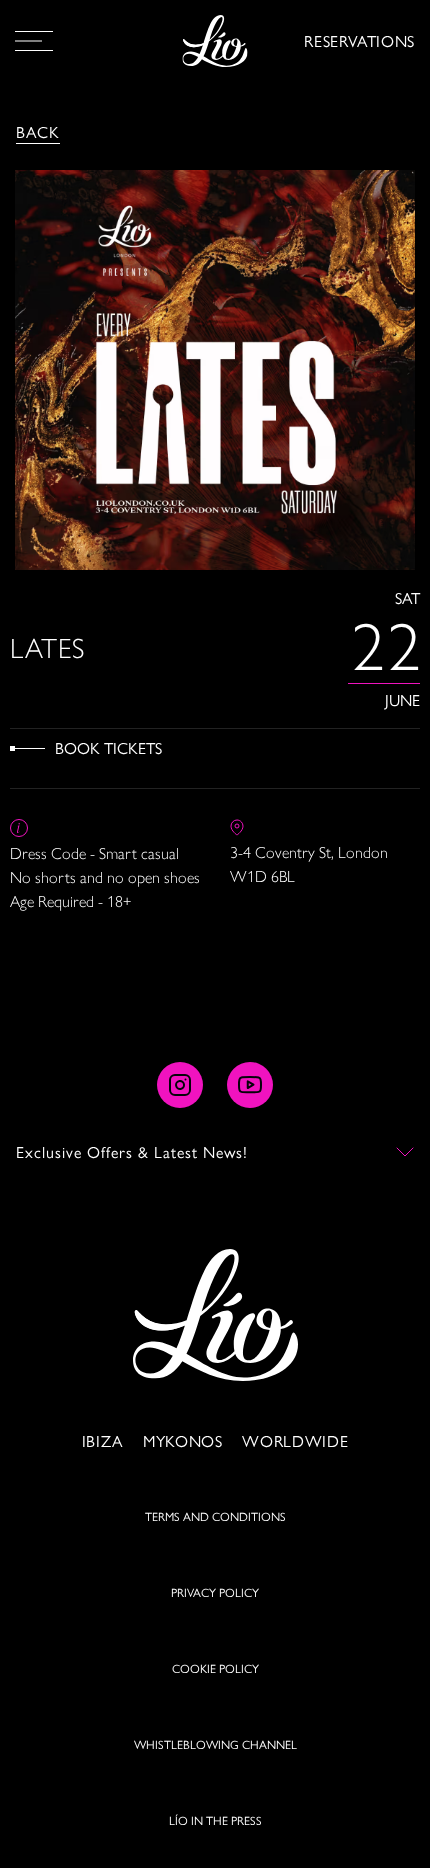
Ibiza (102, 1440)
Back (38, 131)
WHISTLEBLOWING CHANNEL (215, 1744)
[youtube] (250, 1085)
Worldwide (295, 1440)
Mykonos (182, 1440)
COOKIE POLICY (215, 1668)
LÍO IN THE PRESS (215, 1820)
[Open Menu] (34, 41)
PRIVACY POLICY (215, 1592)
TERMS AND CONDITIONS (215, 1516)
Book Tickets (108, 747)
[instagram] (180, 1085)
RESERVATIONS (359, 40)
